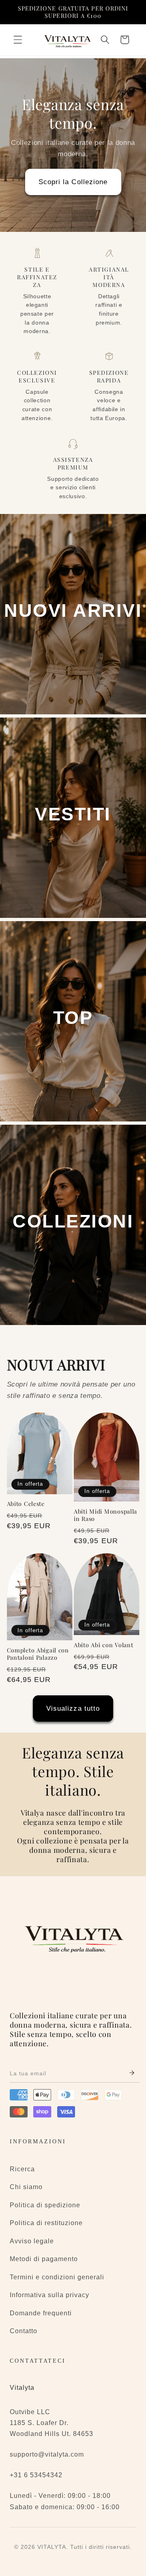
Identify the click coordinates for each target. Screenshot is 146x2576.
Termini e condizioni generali (57, 2277)
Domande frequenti (41, 2313)
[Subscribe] (132, 2074)
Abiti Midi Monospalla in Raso (105, 1515)
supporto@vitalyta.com (47, 2454)
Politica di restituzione (46, 2223)
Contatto (24, 2331)
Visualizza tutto (73, 1708)
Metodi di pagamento (44, 2259)
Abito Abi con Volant (103, 1645)
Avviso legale (32, 2241)
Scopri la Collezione (73, 182)
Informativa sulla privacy (49, 2295)
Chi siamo (26, 2187)
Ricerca (22, 2169)
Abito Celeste (26, 1504)
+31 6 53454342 (36, 2475)
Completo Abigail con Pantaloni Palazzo (38, 1654)
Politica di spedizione (45, 2205)
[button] (18, 40)
